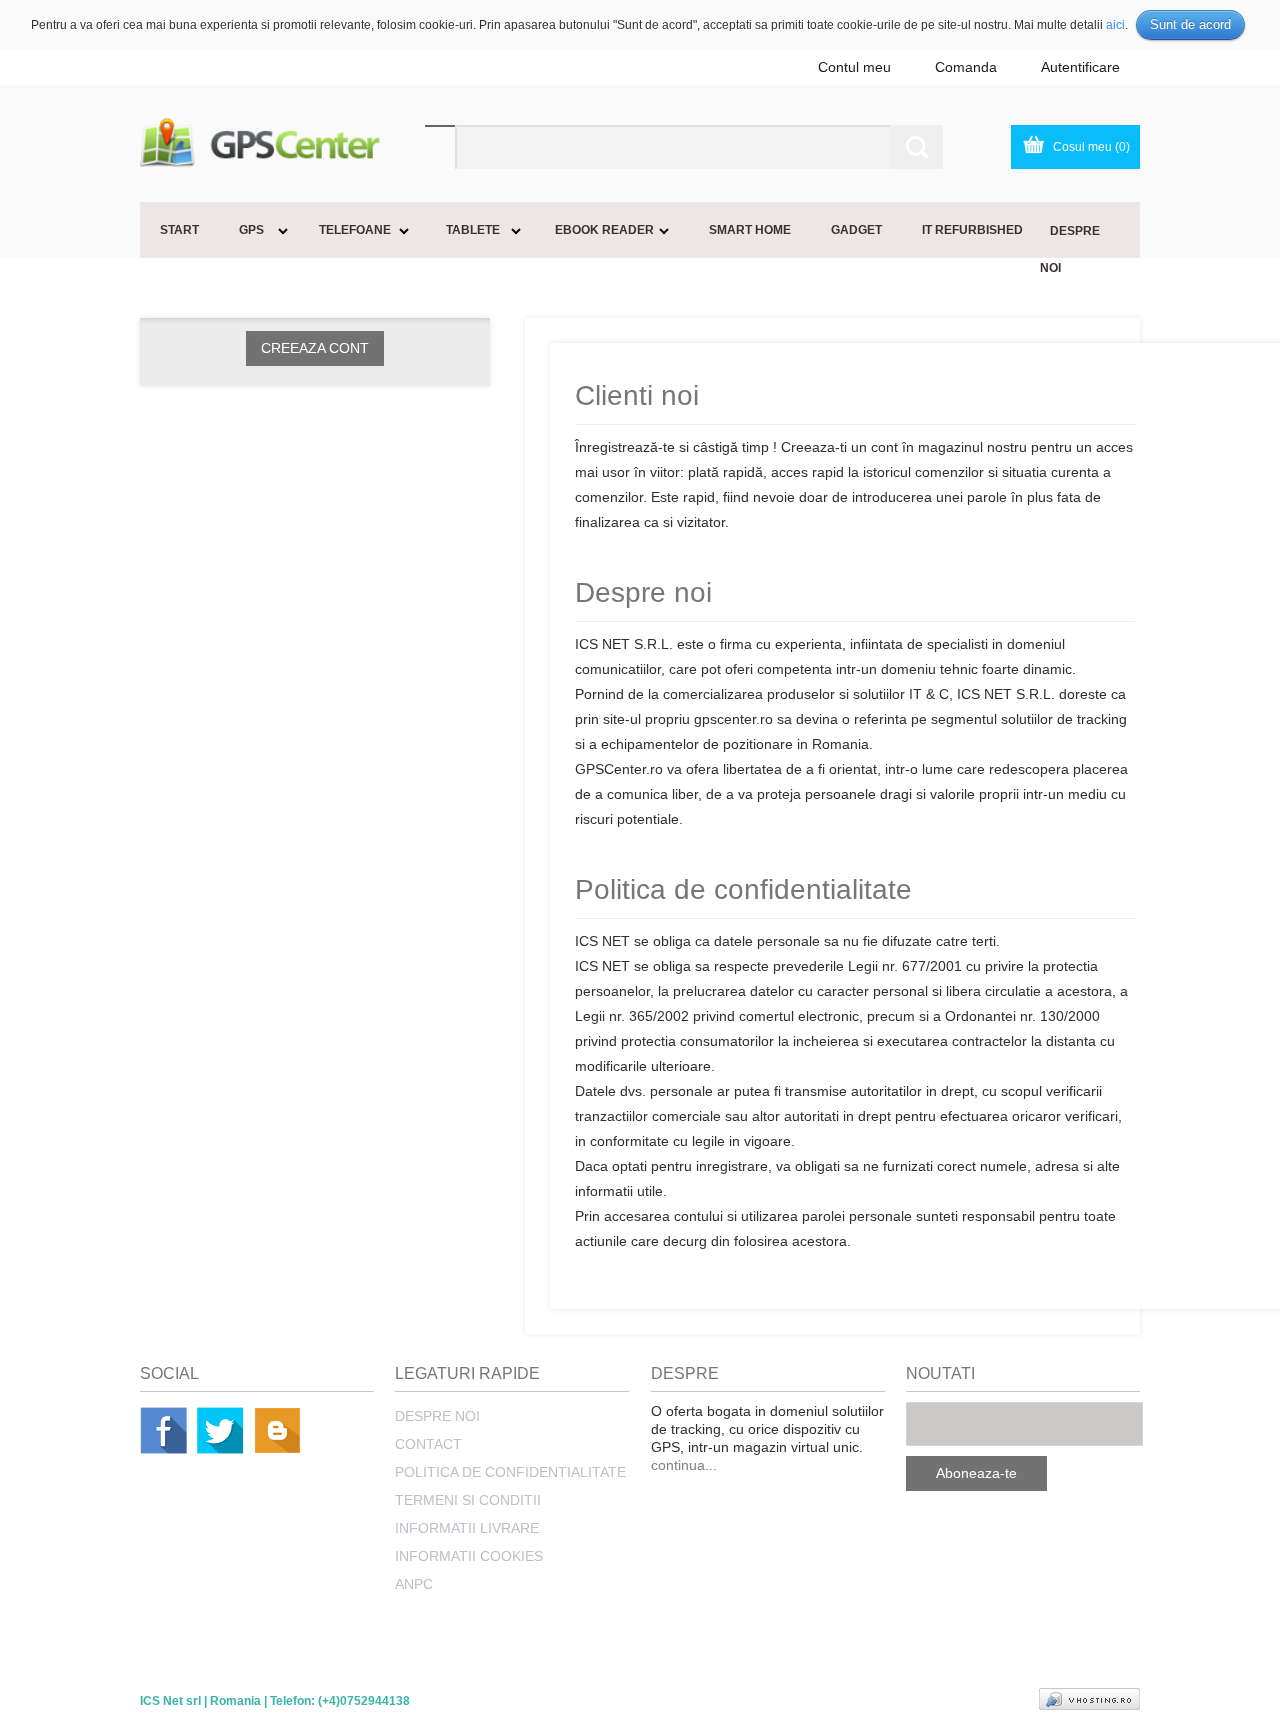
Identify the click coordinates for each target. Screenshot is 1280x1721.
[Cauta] (916, 147)
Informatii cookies (469, 1556)
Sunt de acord (1190, 24)
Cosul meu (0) (1091, 147)
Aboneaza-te (976, 1473)
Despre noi (437, 1416)
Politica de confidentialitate (510, 1472)
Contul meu (854, 67)
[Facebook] (163, 1430)
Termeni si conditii (468, 1500)
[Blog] (277, 1430)
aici (1115, 25)
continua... (684, 1465)
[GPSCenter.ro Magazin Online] (282, 143)
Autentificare (1080, 67)
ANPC (414, 1584)
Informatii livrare (467, 1528)
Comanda (966, 67)
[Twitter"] (220, 1430)
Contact (428, 1444)
